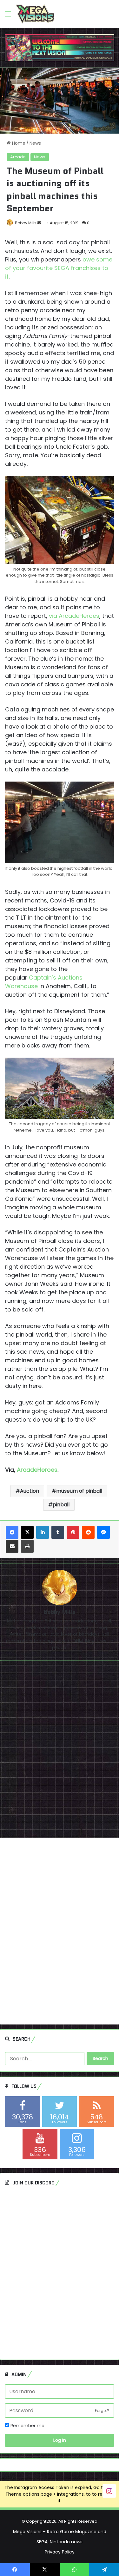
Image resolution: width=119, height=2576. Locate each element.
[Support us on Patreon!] (60, 48)
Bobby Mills (26, 223)
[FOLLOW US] (109, 2491)
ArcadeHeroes (37, 1470)
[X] (27, 1532)
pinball (61, 1505)
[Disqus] (60, 1752)
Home (18, 143)
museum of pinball (79, 1491)
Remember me (27, 2426)
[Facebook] (12, 1532)
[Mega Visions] (35, 14)
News (35, 143)
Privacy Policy (60, 2552)
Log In (60, 2440)
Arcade (18, 157)
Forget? (102, 2411)
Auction (30, 1491)
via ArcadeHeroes (74, 616)
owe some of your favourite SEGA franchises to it (59, 268)
